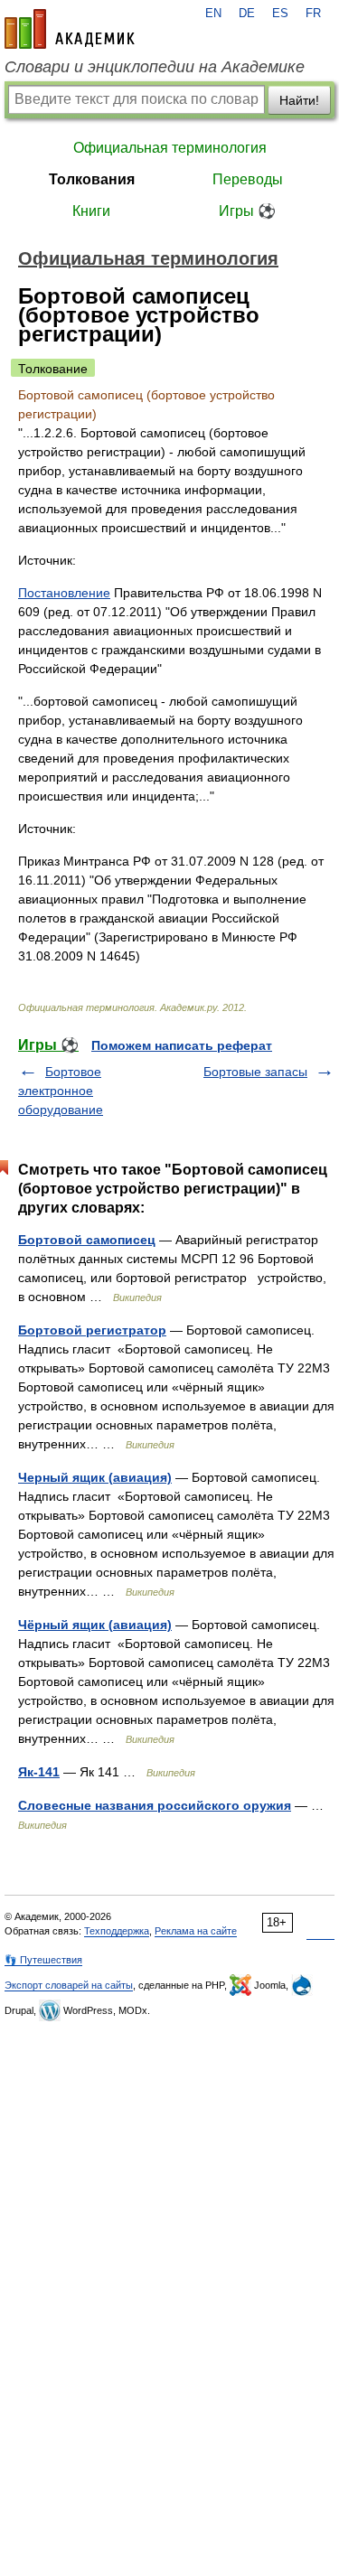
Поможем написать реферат (182, 1045)
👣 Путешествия (43, 1960)
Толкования (92, 179)
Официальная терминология (170, 148)
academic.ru (70, 29)
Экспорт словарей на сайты (69, 1985)
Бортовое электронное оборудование (61, 1091)
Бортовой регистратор (92, 1330)
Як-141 (39, 1772)
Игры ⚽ (247, 211)
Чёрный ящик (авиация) (95, 1625)
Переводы (248, 179)
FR (313, 14)
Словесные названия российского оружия (155, 1805)
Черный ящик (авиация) (95, 1477)
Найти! (299, 100)
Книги (91, 211)
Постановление (64, 593)
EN (213, 14)
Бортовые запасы (255, 1072)
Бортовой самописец (87, 1240)
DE (247, 14)
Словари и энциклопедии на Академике (155, 67)
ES (280, 14)
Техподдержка (117, 1931)
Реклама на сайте (196, 1931)
